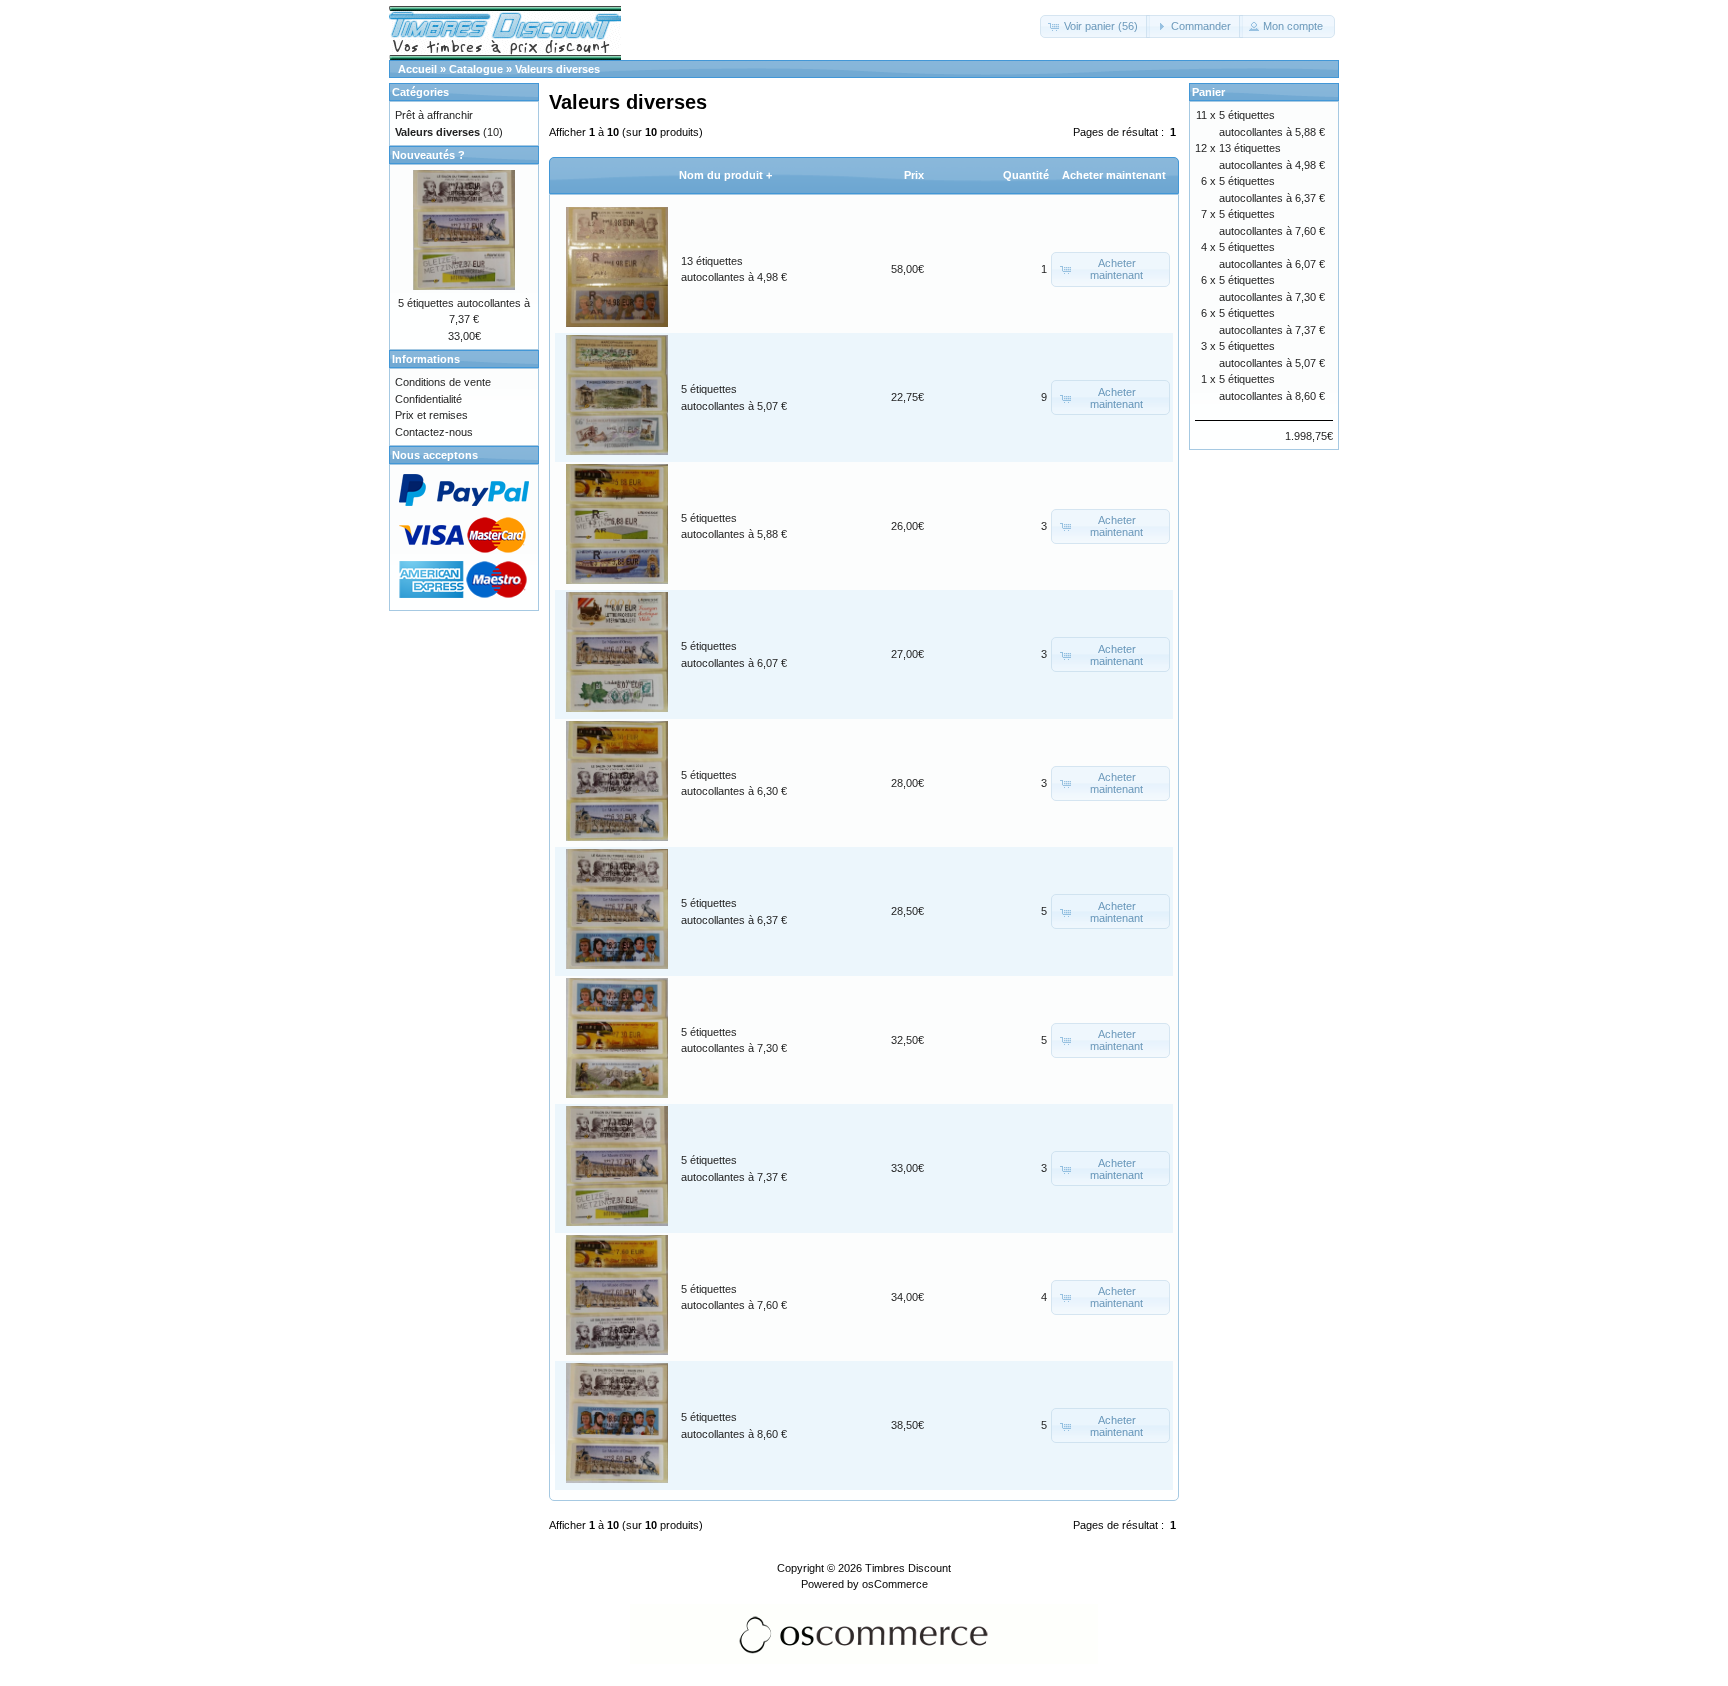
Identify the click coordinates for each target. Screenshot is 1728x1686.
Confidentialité (428, 399)
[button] (1095, 26)
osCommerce (895, 1584)
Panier (1208, 92)
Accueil (417, 69)
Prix (914, 175)
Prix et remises (431, 415)
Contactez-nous (434, 432)
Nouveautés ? (428, 155)
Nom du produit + (725, 175)
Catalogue (476, 69)
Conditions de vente (443, 382)
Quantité (1026, 175)
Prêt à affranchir (434, 115)
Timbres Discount (908, 1568)
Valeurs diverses (557, 69)
